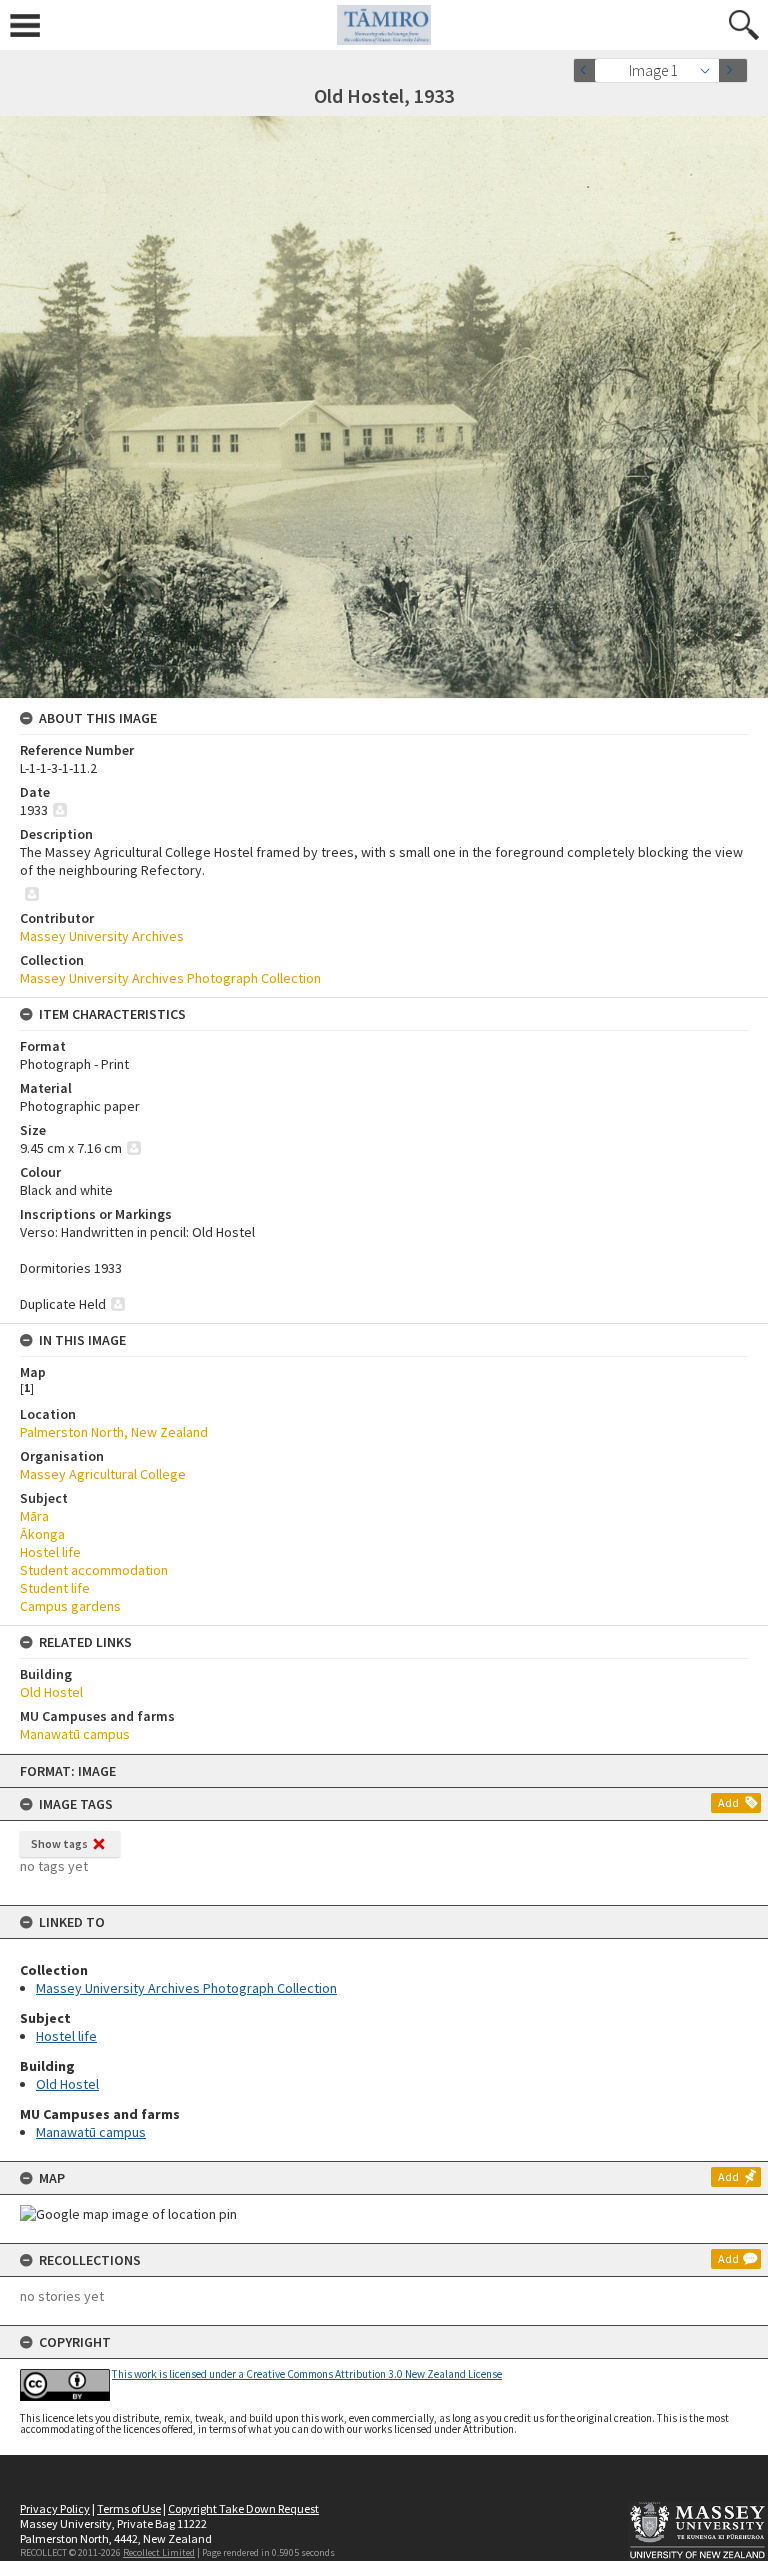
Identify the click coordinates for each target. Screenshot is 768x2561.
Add (728, 1802)
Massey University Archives (102, 936)
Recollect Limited (159, 2552)
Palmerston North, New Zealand (114, 1432)
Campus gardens (70, 1606)
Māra (34, 1516)
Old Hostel (67, 2084)
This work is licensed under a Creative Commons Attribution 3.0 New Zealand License (307, 2374)
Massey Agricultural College (103, 1474)
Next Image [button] (733, 70)
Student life (55, 1588)
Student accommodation (94, 1570)
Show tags (59, 1843)
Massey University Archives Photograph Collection (186, 1988)
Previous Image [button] (588, 70)
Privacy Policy (55, 2508)
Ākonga (42, 1534)
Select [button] (710, 70)
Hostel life (66, 2036)
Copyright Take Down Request (243, 2508)
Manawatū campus (91, 2132)
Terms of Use (129, 2508)
